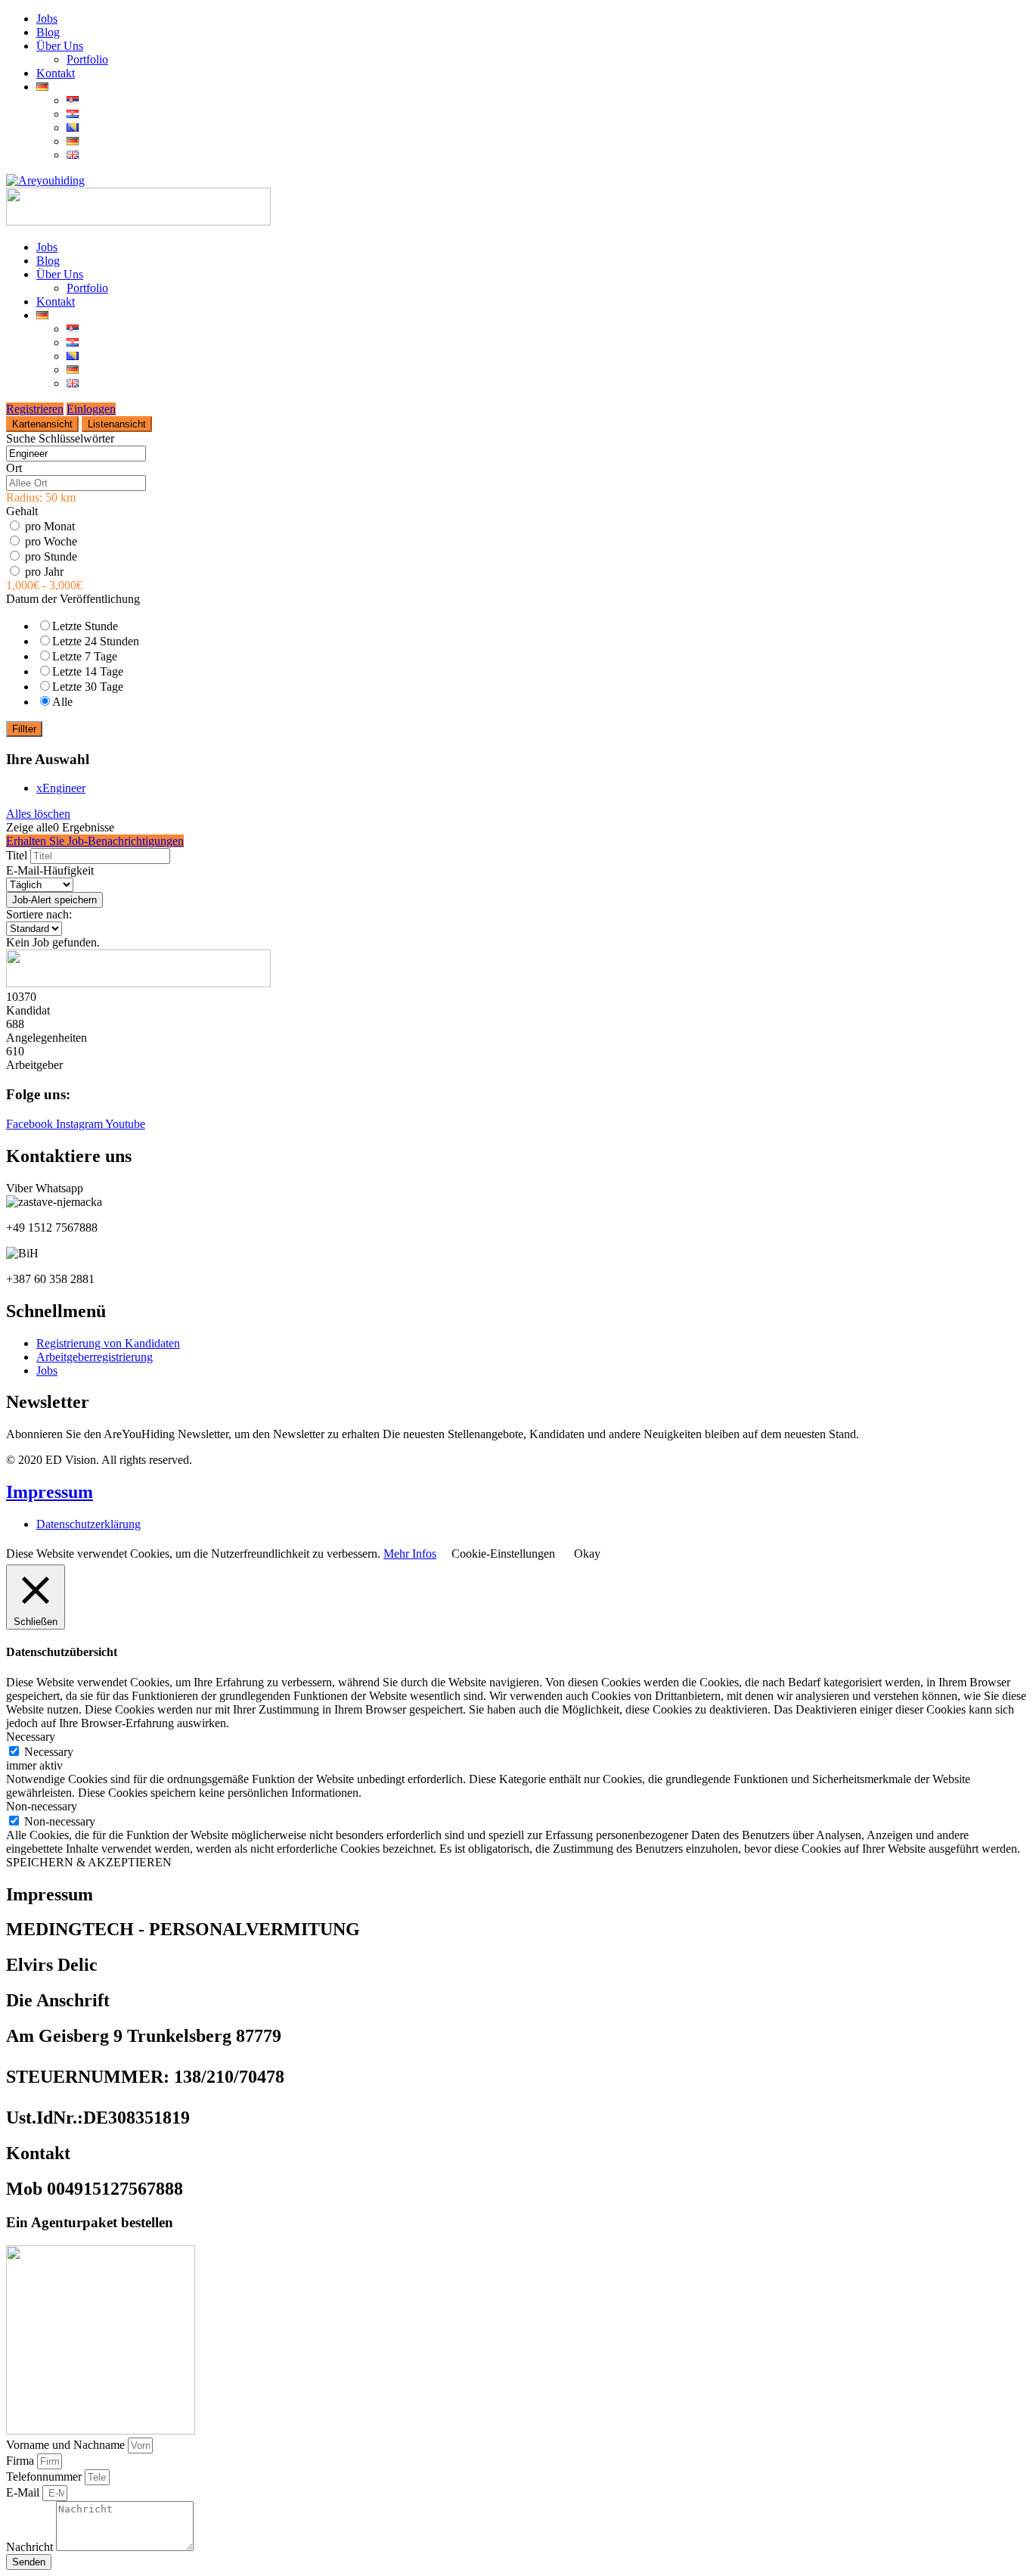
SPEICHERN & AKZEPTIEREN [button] (89, 1862)
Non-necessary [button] (42, 1806)
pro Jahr (44, 572)
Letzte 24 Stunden (96, 641)
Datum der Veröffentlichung (73, 599)
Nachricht (31, 2547)
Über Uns (60, 46)
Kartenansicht (42, 424)
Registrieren (35, 409)
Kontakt (56, 73)
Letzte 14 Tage (88, 671)
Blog (48, 32)
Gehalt (22, 511)
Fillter (24, 729)
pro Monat (50, 526)
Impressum (50, 1492)
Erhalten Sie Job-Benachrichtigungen (95, 841)
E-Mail (24, 2492)
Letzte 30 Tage (88, 687)
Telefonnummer (45, 2477)
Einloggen (91, 409)
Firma (22, 2461)
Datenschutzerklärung (88, 1524)
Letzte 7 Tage (85, 656)
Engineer (61, 788)
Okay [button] (587, 1554)
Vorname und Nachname (67, 2445)
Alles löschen (38, 814)
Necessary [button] (31, 1737)
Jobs (47, 19)
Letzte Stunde (85, 626)
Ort (14, 468)
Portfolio (87, 59)
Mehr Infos (410, 1554)
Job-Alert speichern (54, 900)
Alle (62, 702)
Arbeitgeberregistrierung (95, 1357)
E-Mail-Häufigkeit (50, 870)
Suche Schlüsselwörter (60, 438)
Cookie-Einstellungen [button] (503, 1554)
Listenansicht (117, 424)
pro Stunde (51, 556)
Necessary (49, 1752)
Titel (17, 855)
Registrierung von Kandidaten (108, 1343)
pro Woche (51, 541)
